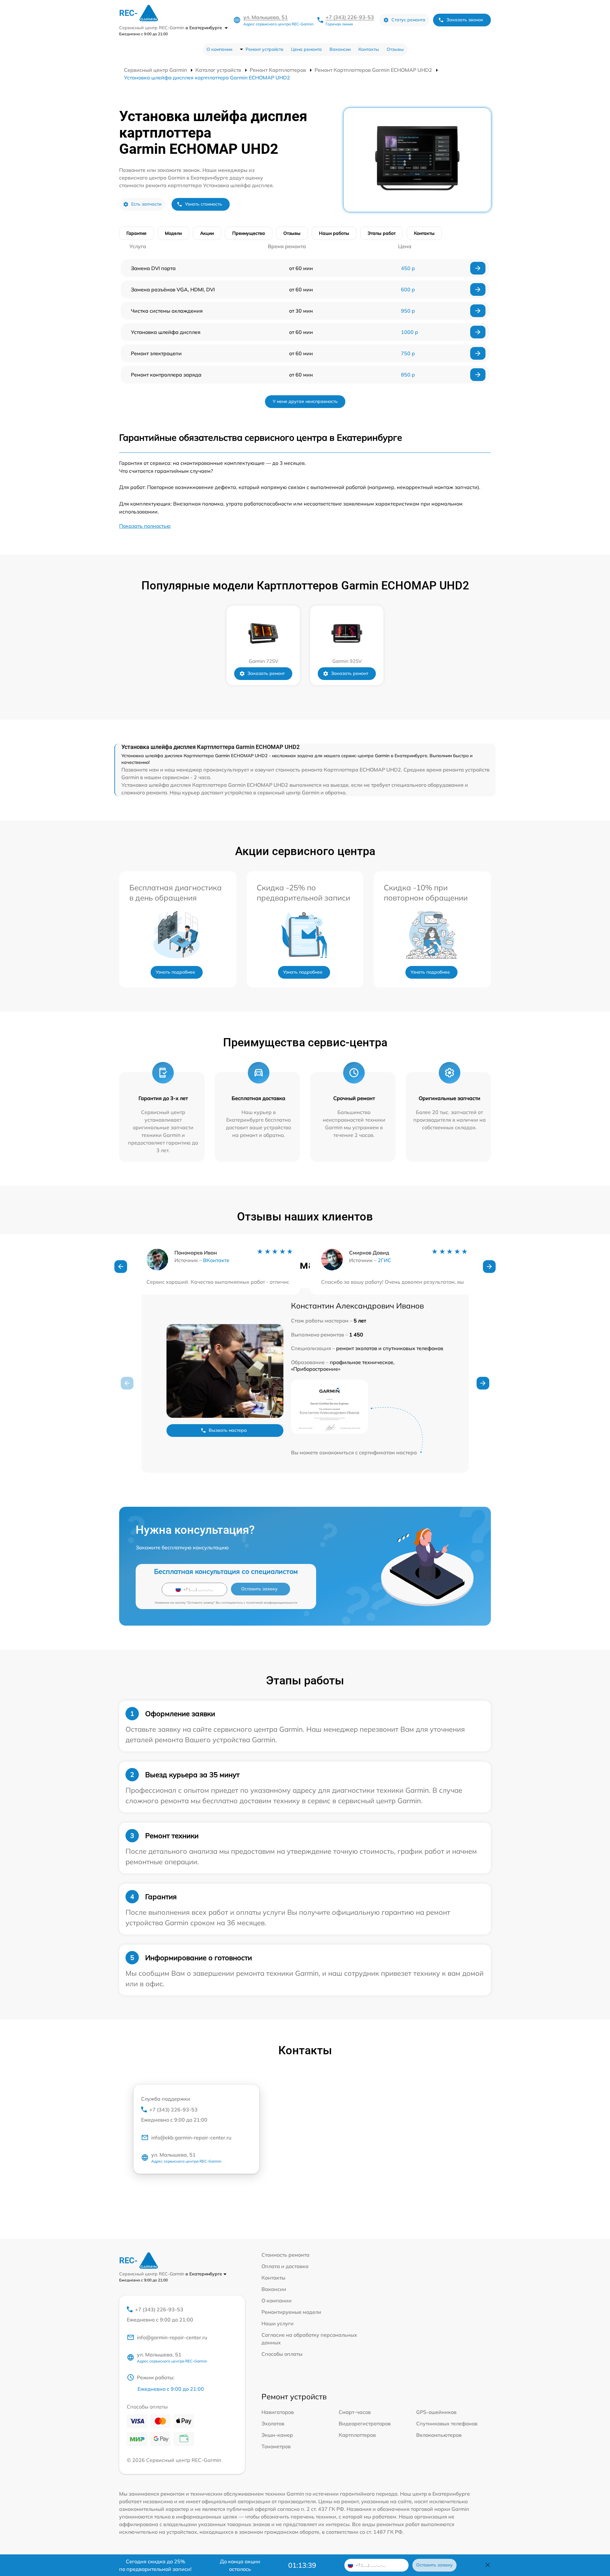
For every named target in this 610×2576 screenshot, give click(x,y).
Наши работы (334, 233)
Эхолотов (273, 2423)
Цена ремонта (306, 49)
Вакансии (340, 49)
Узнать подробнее (175, 972)
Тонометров (276, 2446)
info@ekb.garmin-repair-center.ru (191, 2138)
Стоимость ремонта (285, 2255)
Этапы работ (382, 233)
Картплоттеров (357, 2435)
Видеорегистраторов (365, 2423)
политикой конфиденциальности (272, 1603)
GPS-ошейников (436, 2412)
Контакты (369, 49)
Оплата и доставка (285, 2266)
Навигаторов (278, 2412)
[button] (121, 1267)
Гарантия (136, 233)
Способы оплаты (282, 2354)
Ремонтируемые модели (291, 2312)
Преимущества (249, 233)
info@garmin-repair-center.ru (172, 2337)
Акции (207, 233)
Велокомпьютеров (439, 2435)
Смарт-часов (355, 2412)
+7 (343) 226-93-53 (350, 17)
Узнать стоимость (203, 204)
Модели (173, 233)
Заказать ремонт (266, 673)
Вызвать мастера (228, 1430)
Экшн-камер (277, 2435)
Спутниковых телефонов (447, 2423)
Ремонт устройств (264, 49)
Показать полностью (145, 526)
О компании (219, 49)
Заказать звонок (465, 20)
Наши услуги (278, 2323)
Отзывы (395, 49)
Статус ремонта (408, 20)
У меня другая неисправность (305, 401)
